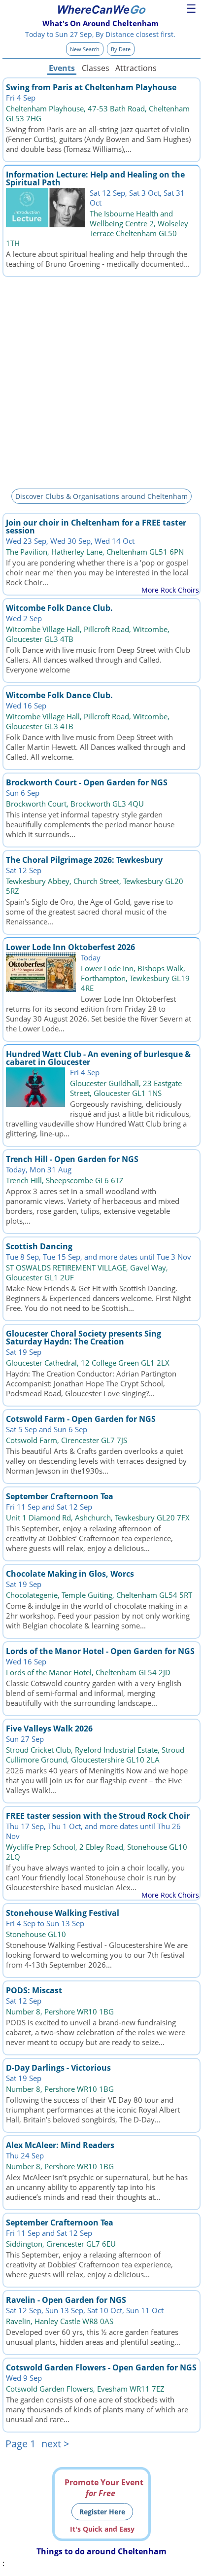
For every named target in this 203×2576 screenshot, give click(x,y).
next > (55, 2444)
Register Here (102, 2512)
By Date (121, 49)
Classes (96, 68)
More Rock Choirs (170, 590)
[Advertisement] (101, 381)
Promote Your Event (104, 2488)
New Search (85, 49)
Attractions (135, 68)
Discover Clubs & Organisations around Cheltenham (101, 496)
